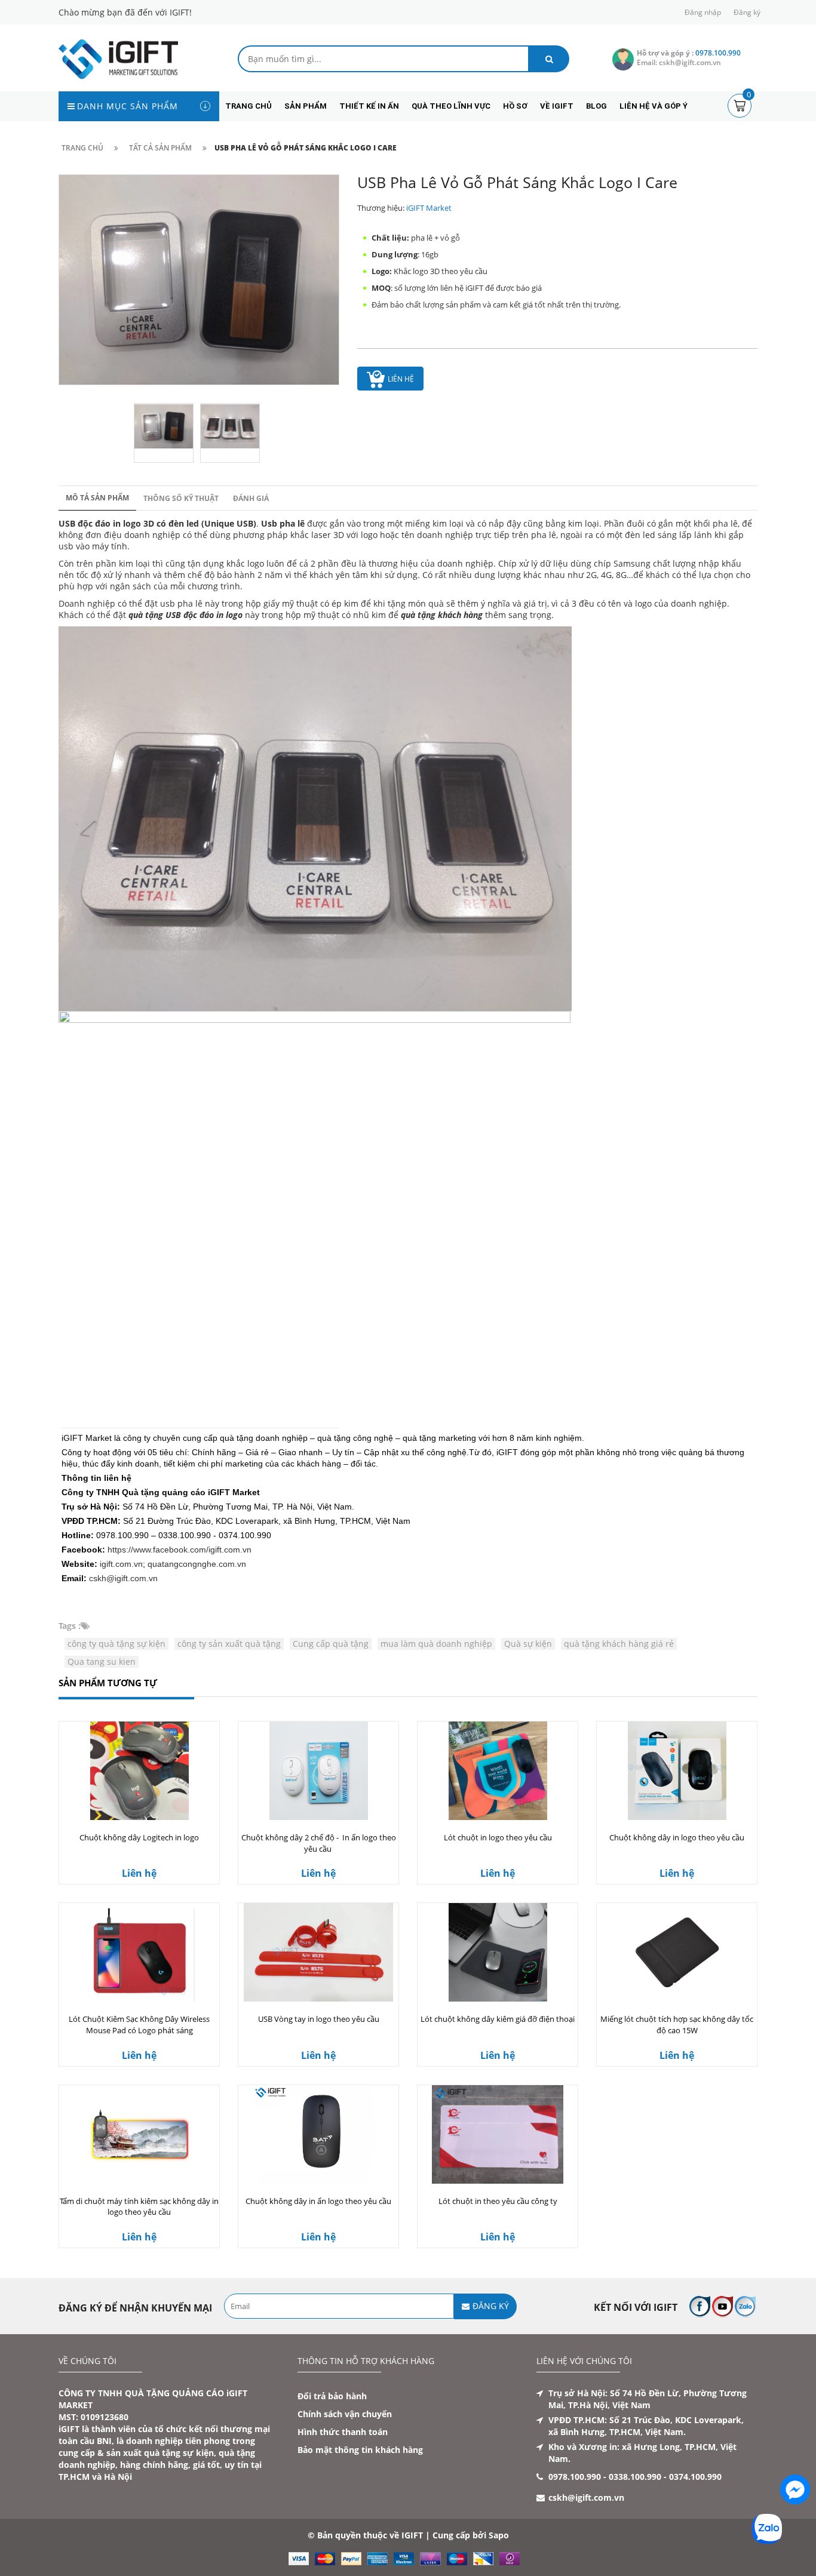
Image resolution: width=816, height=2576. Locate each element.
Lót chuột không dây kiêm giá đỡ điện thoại (498, 2019)
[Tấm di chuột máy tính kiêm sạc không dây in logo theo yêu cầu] (139, 2134)
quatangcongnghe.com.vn (197, 1564)
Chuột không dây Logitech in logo (139, 1837)
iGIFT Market (429, 208)
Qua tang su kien (102, 1662)
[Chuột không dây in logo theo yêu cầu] (677, 1771)
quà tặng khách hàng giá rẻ (619, 1644)
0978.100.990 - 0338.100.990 (605, 2477)
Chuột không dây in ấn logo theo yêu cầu (318, 2201)
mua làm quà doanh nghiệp (436, 1644)
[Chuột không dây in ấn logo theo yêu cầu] (318, 2134)
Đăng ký (747, 12)
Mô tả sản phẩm (97, 498)
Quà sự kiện (528, 1644)
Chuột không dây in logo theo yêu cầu (677, 1837)
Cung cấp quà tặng (331, 1644)
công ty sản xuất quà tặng (229, 1644)
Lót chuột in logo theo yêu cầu (498, 1837)
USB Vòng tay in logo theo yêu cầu (319, 2019)
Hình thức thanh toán (343, 2432)
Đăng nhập (703, 12)
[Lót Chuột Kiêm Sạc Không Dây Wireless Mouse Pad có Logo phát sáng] (139, 1952)
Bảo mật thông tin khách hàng (360, 2450)
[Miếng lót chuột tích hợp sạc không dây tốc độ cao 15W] (677, 1952)
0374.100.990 (695, 2477)
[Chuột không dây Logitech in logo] (139, 1771)
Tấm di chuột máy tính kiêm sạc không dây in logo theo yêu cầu (139, 2207)
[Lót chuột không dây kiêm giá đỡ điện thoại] (498, 1952)
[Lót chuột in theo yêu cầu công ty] (498, 2134)
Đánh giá (251, 498)
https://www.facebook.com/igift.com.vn (180, 1550)
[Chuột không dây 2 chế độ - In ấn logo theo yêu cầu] (318, 1771)
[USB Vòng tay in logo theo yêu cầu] (318, 1952)
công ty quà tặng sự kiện (116, 1644)
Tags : (70, 1626)
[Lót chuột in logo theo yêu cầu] (498, 1771)
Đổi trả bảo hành (332, 2396)
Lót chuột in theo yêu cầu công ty (498, 2201)
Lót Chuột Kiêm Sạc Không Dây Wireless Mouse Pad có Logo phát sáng (139, 2025)
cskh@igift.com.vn (123, 1578)
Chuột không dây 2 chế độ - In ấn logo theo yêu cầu (319, 1843)
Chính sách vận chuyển (345, 2414)
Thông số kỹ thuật (181, 498)
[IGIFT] (118, 58)
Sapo (499, 2535)
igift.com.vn (121, 1564)
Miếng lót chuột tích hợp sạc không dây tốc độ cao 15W (677, 2025)
